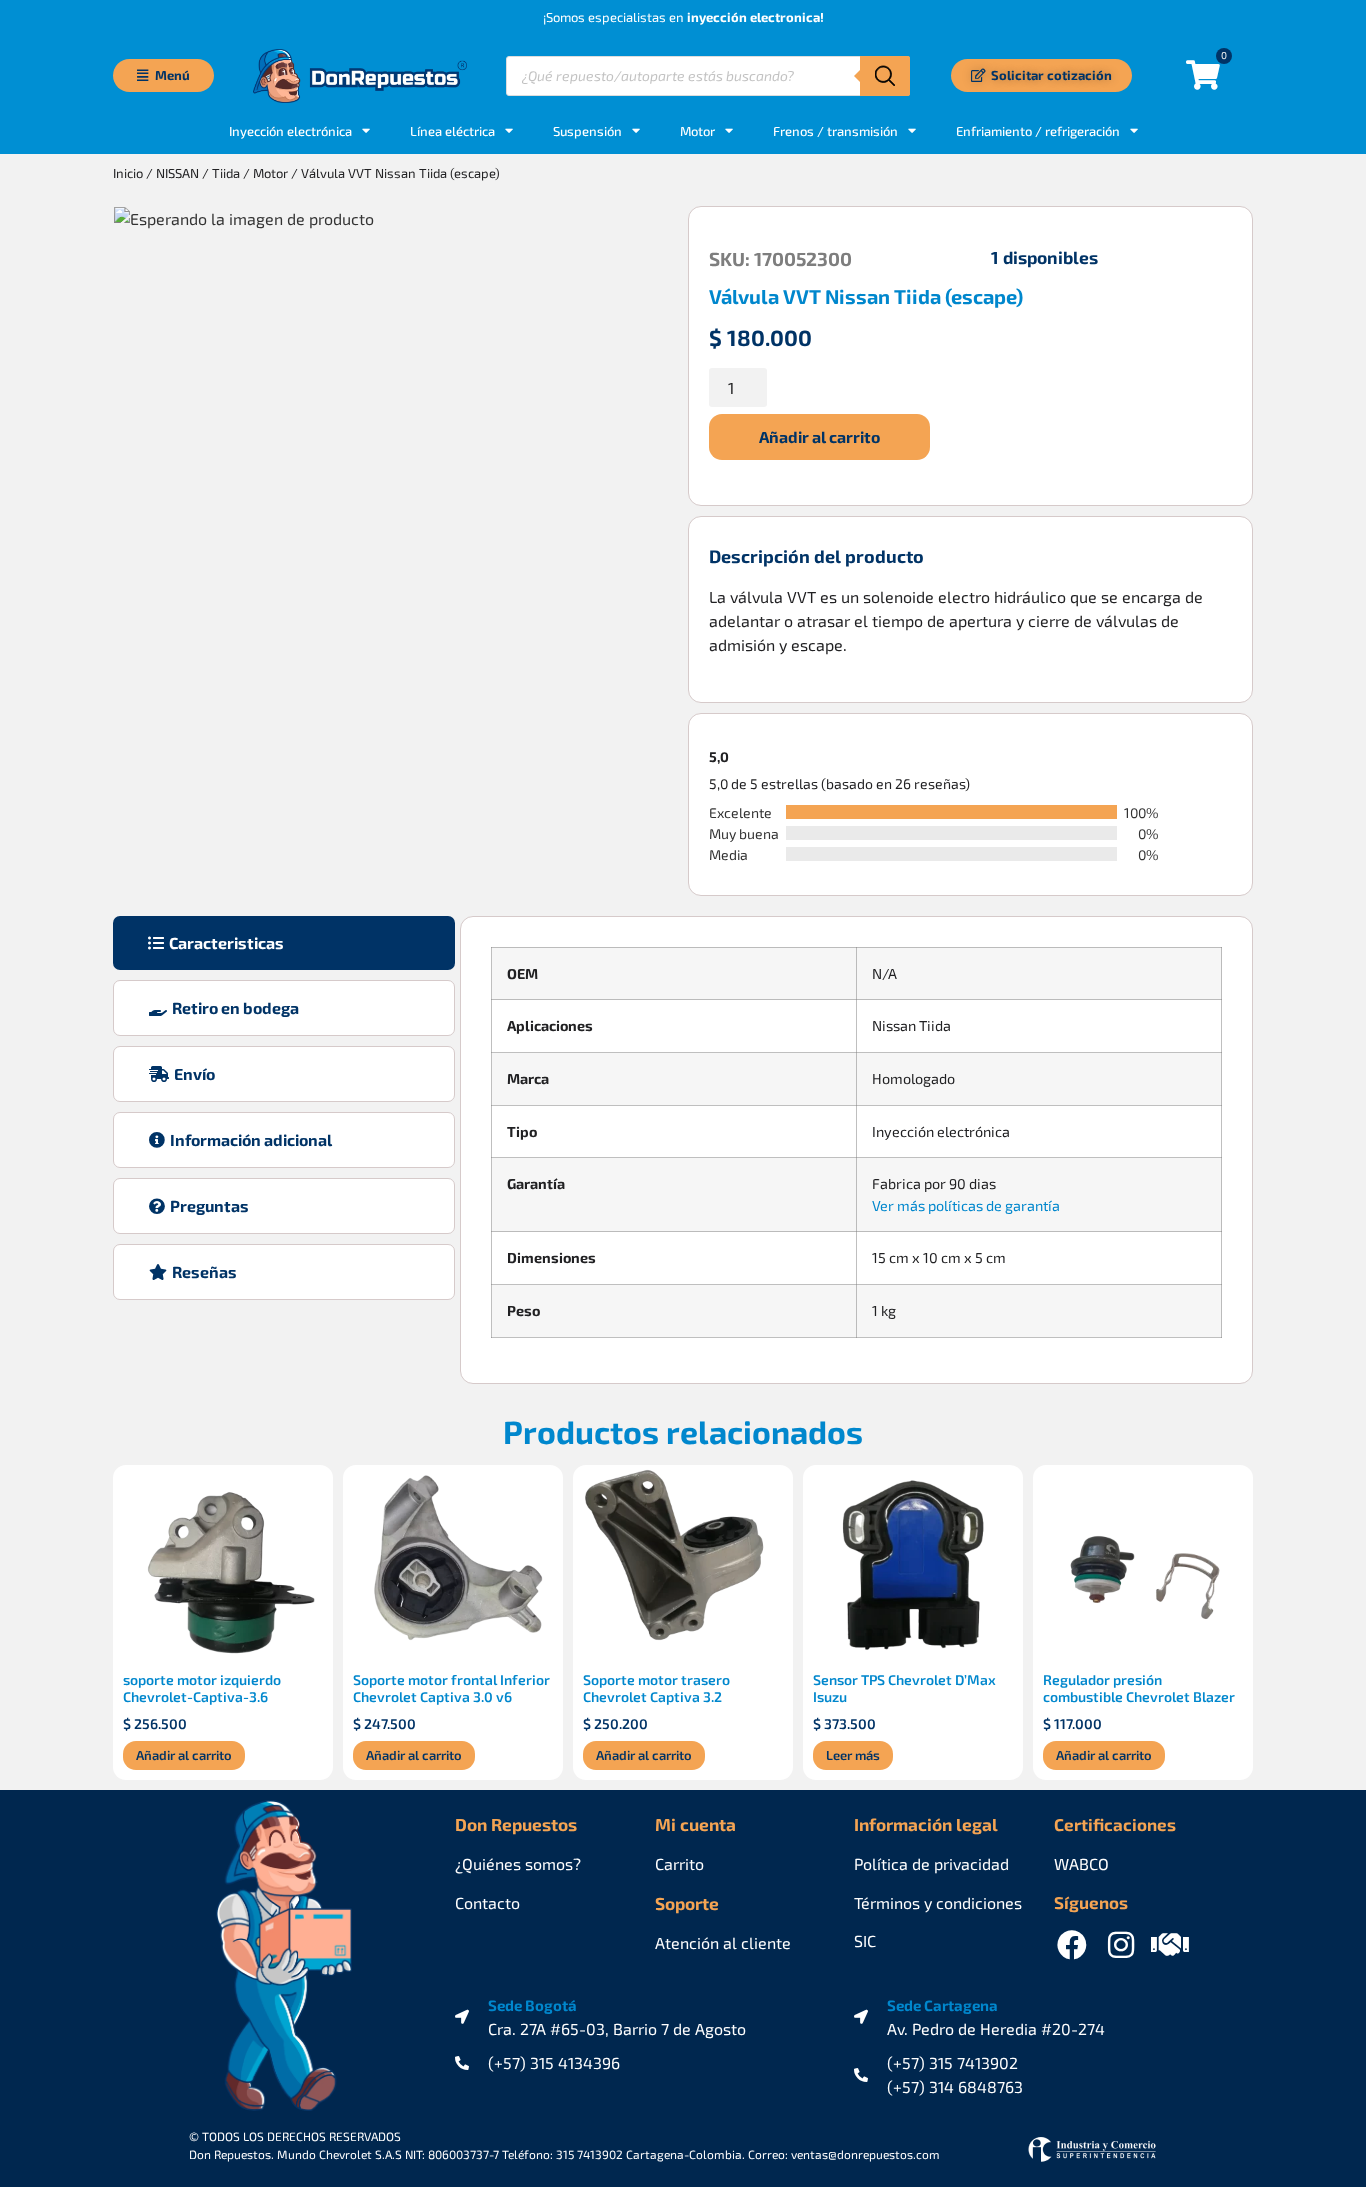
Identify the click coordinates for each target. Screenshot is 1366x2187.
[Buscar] (885, 76)
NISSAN (177, 173)
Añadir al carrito (819, 436)
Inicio (128, 173)
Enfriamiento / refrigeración (1038, 131)
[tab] (284, 943)
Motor (697, 131)
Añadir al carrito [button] (184, 1755)
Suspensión (587, 131)
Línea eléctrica (452, 131)
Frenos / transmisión (835, 131)
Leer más (853, 1755)
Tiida (226, 173)
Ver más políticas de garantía (966, 1205)
